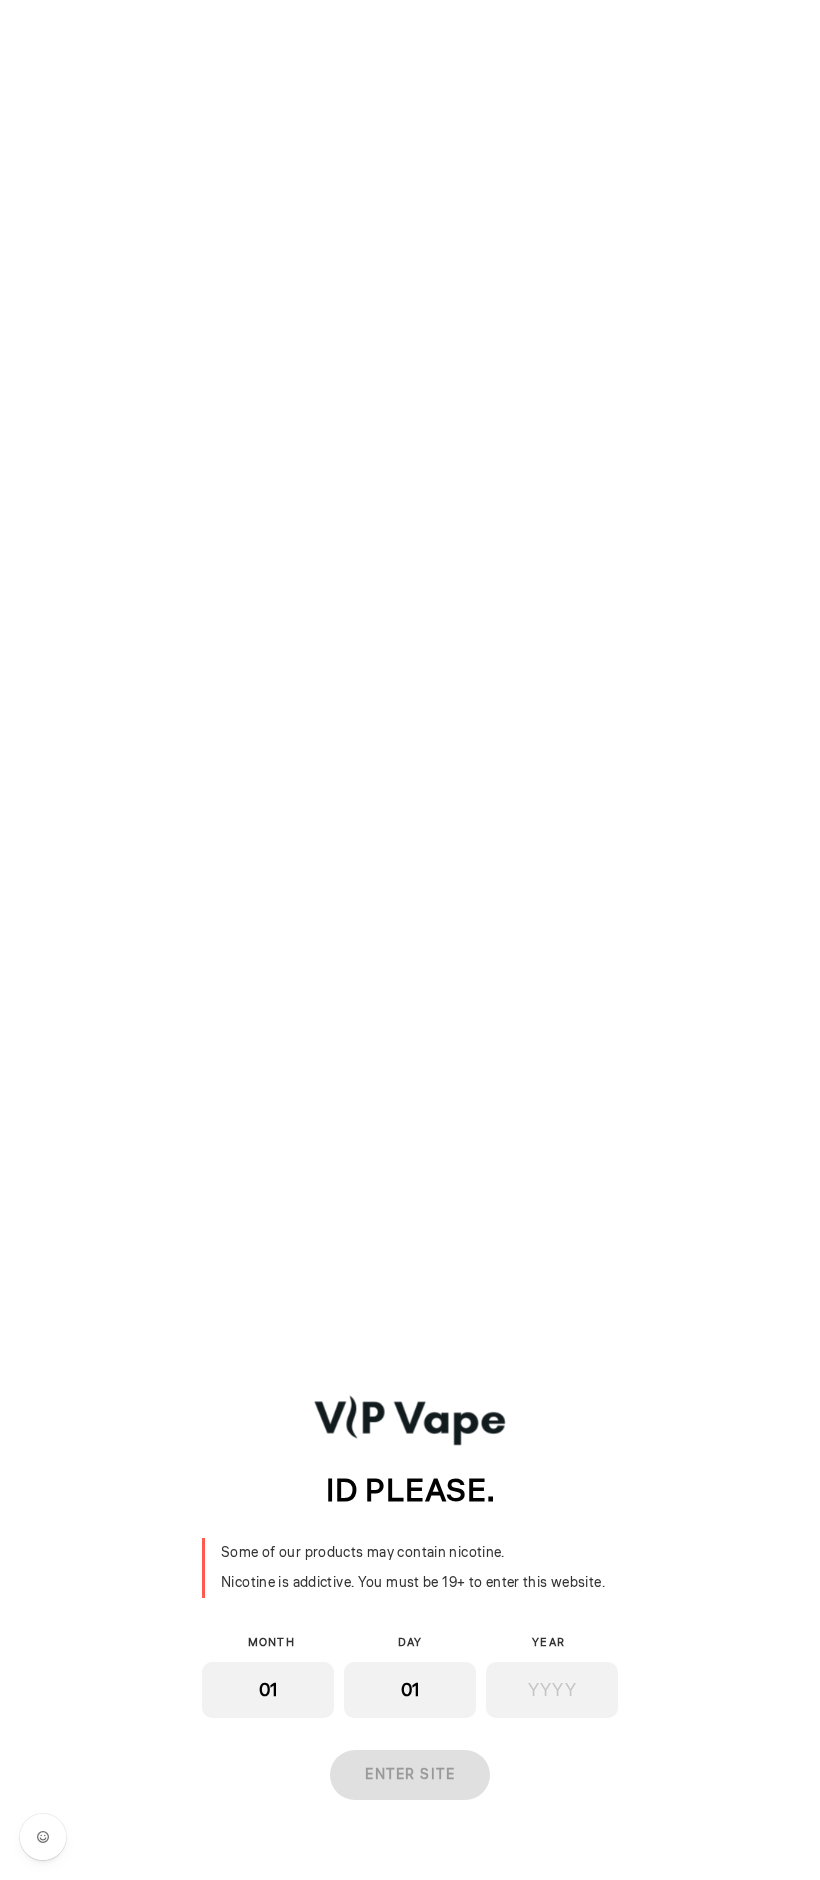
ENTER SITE (410, 1775)
